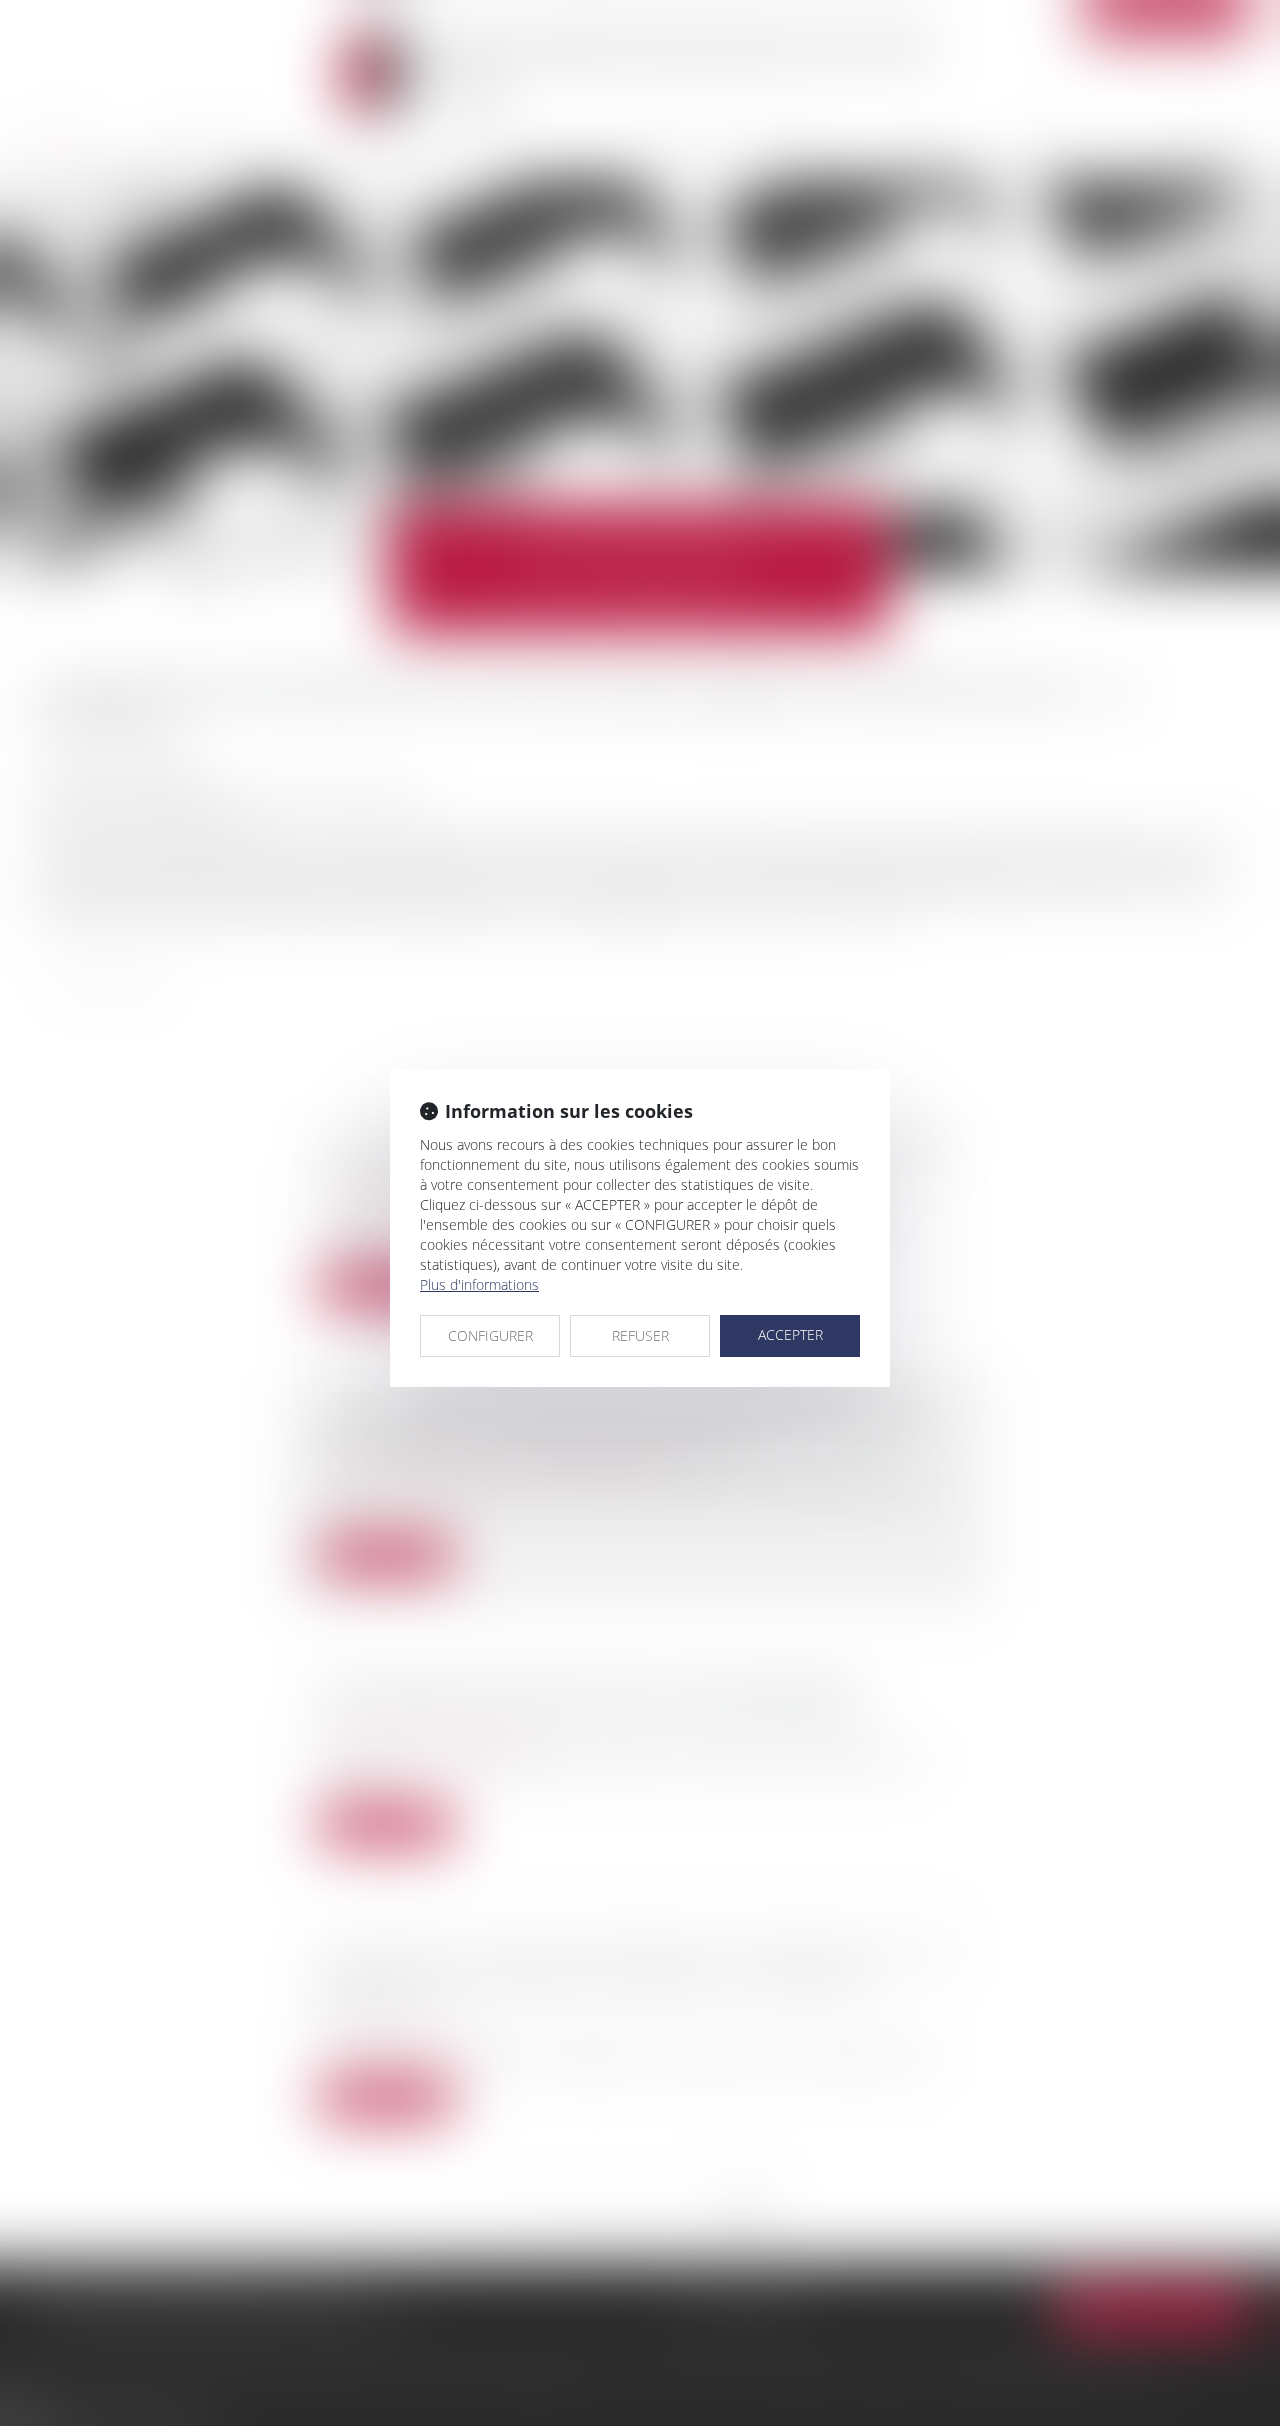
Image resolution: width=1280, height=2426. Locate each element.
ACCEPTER (790, 1334)
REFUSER (640, 1335)
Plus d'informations (479, 1284)
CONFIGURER (490, 1335)
